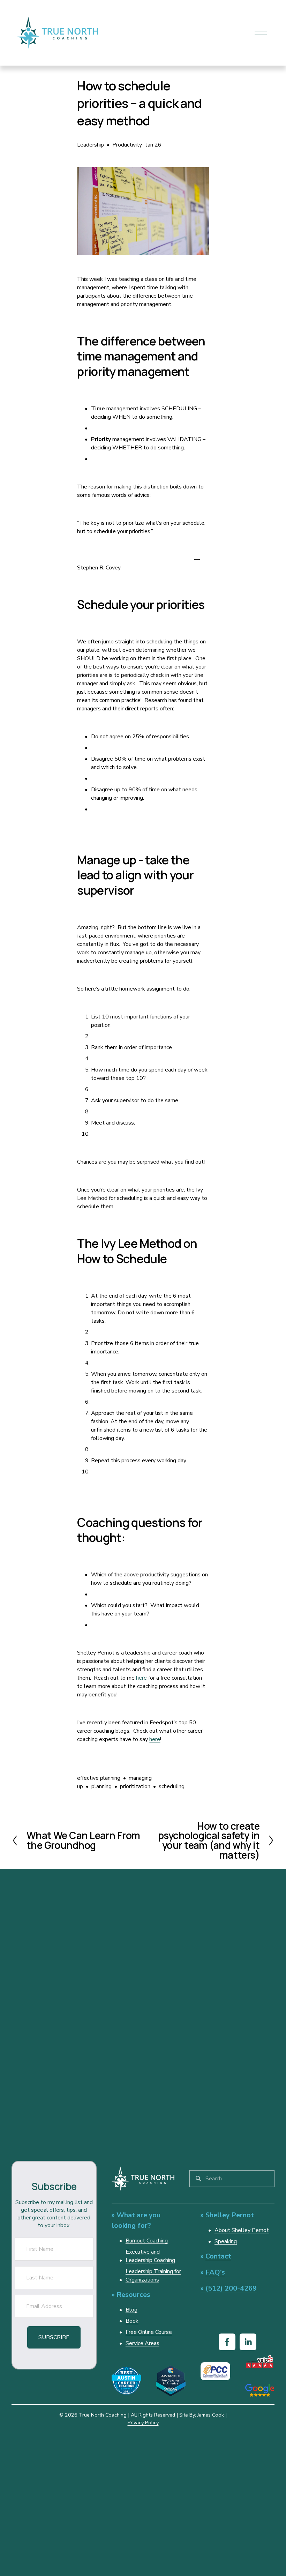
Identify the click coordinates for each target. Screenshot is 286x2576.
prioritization (135, 1786)
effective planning (99, 1778)
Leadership (91, 145)
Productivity (127, 145)
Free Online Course (149, 2332)
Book (132, 2321)
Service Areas (142, 2343)
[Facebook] (227, 2342)
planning (101, 1786)
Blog (131, 2310)
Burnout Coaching (147, 2241)
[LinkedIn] (248, 2342)
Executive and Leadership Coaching (150, 2256)
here (141, 1678)
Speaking (226, 2241)
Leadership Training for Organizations (153, 2276)
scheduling (172, 1786)
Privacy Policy (143, 2422)
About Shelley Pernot (242, 2230)
